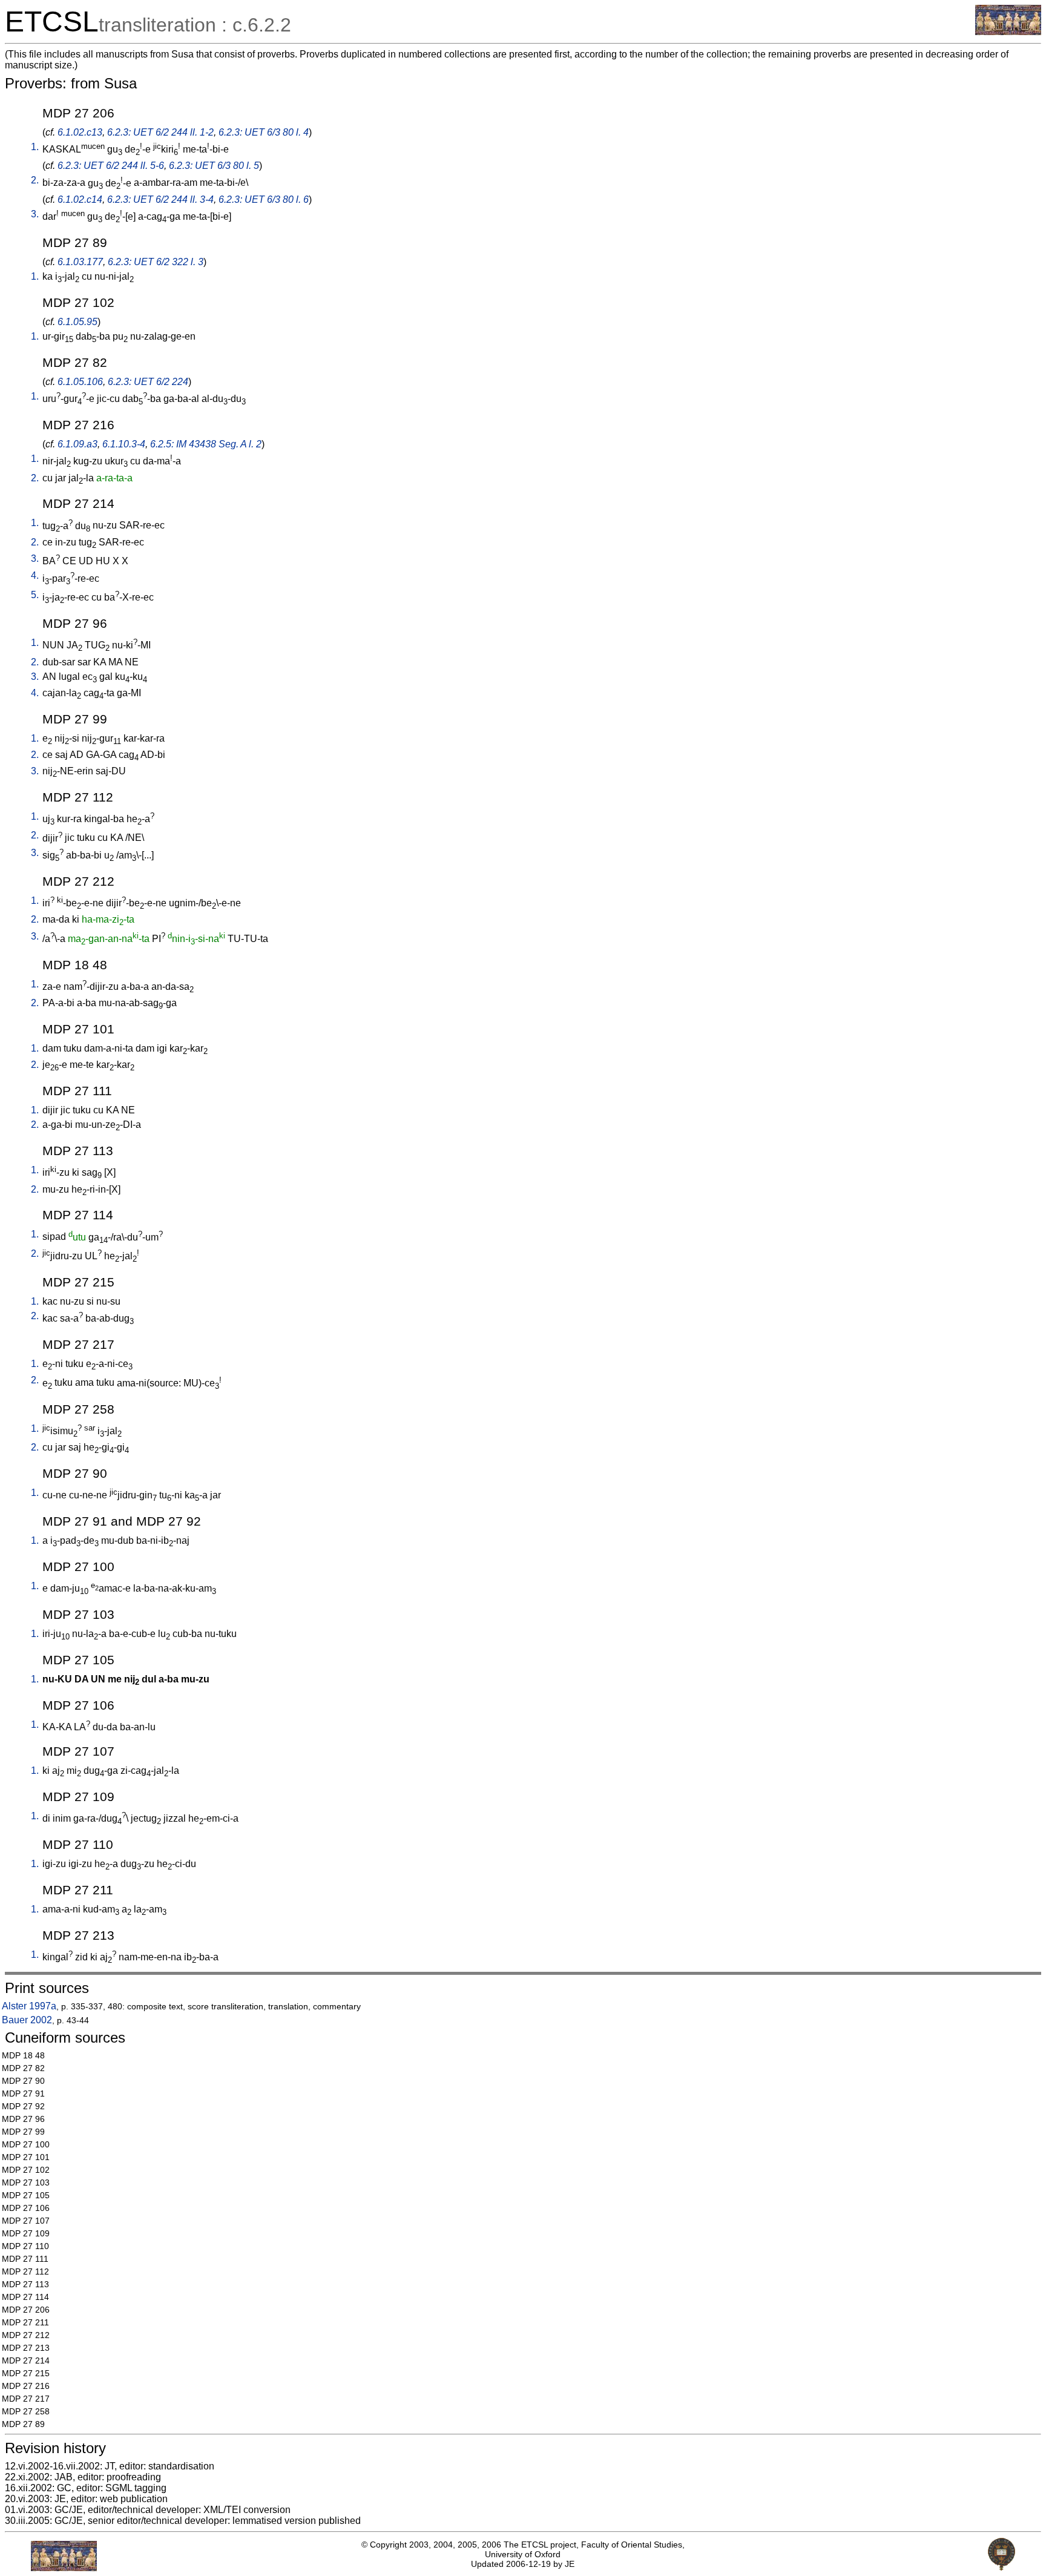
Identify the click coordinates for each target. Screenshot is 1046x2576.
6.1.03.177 (80, 262)
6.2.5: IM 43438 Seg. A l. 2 (206, 444)
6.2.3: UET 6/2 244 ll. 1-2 (160, 132)
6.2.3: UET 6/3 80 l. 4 (264, 132)
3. (35, 214)
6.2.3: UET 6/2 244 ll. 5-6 (111, 166)
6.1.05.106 (80, 382)
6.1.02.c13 (80, 132)
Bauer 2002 (27, 2020)
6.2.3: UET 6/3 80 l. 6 (264, 199)
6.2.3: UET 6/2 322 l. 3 (156, 262)
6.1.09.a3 (77, 444)
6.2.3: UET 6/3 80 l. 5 (214, 166)
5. (35, 595)
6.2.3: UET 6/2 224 (148, 382)
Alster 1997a (29, 2006)
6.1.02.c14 (80, 199)
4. (35, 575)
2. (35, 180)
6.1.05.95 (77, 322)
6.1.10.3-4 (124, 444)
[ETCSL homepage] (1008, 32)
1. (35, 147)
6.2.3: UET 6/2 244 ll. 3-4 (160, 199)
